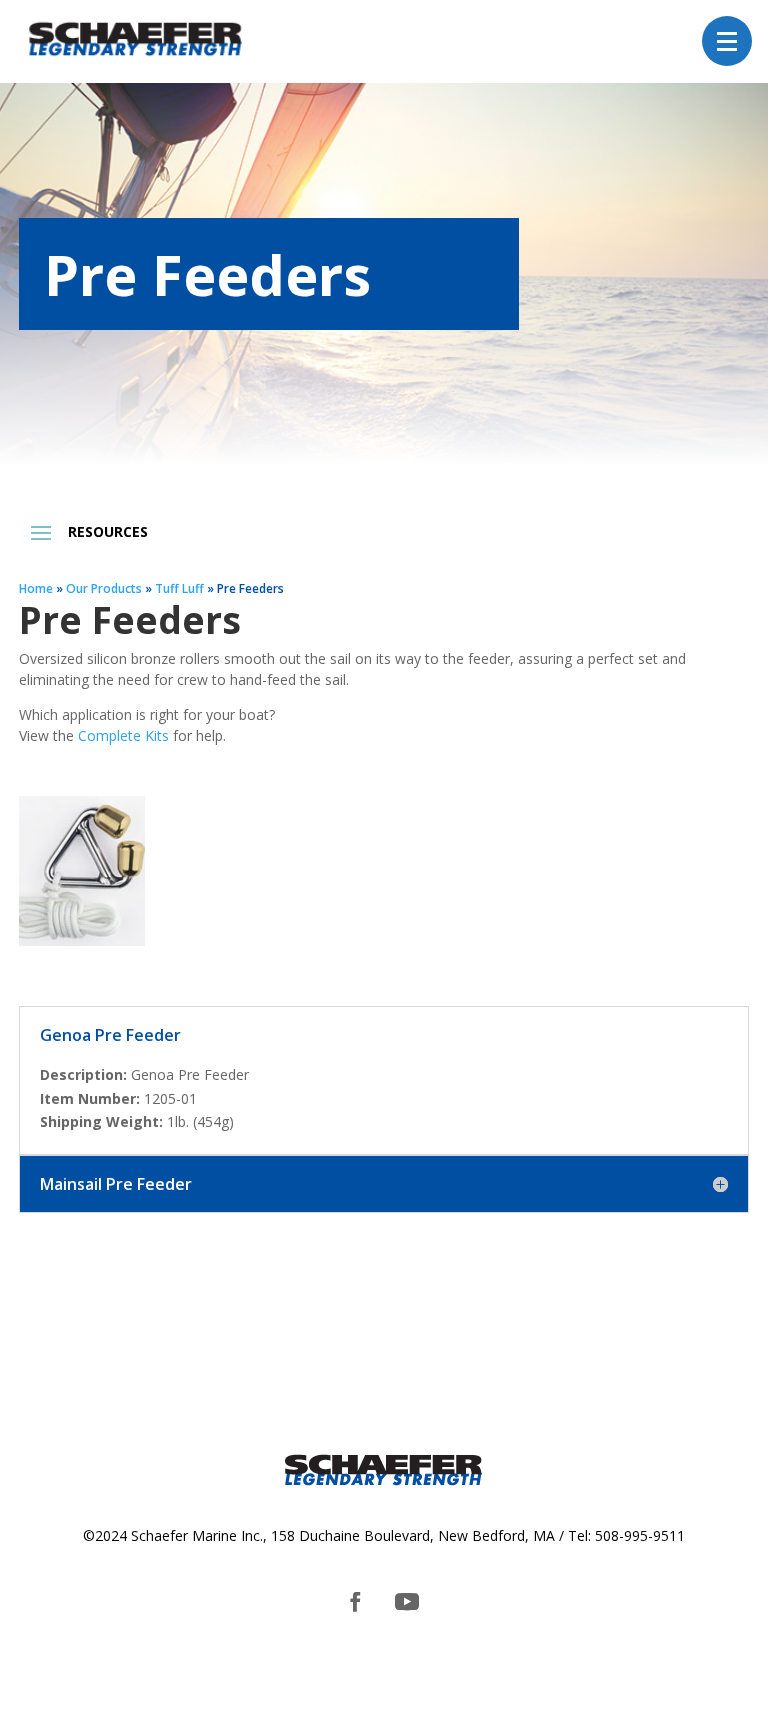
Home (36, 588)
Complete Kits (123, 735)
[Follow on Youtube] (407, 1602)
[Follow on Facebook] (356, 1602)
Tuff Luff (179, 588)
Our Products (104, 588)
